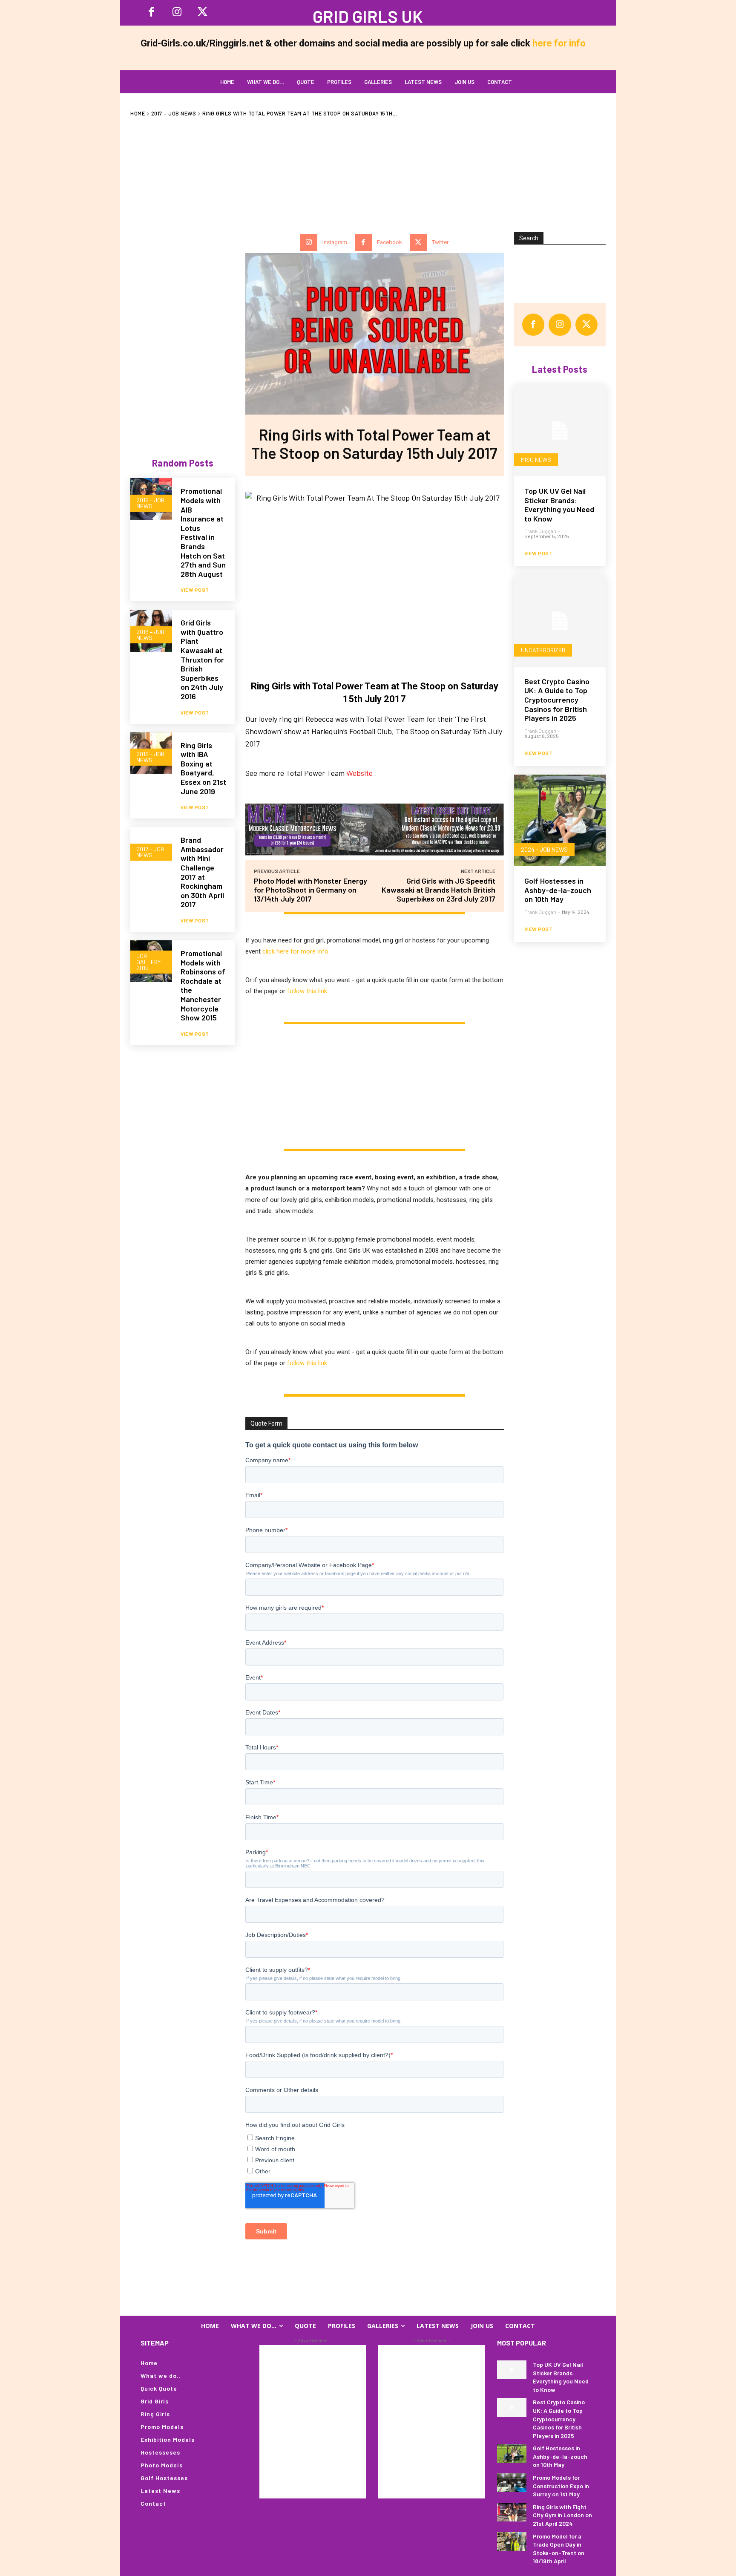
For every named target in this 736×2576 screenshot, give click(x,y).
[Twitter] (418, 242)
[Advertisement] (368, 170)
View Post (195, 590)
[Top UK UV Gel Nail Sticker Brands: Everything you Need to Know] (560, 431)
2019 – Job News (150, 757)
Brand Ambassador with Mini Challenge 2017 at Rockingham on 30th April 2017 (202, 872)
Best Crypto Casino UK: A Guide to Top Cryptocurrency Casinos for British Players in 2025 (557, 700)
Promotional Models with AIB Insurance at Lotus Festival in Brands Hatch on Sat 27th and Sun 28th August (203, 532)
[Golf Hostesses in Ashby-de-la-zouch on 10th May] (560, 820)
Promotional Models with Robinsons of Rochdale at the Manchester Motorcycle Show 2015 (203, 985)
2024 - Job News (544, 849)
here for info (559, 43)
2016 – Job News (150, 503)
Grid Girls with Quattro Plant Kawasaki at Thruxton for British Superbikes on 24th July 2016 (202, 659)
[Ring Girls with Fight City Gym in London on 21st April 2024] (512, 2512)
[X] (202, 13)
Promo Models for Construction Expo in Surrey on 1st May (561, 2486)
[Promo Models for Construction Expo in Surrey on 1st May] (512, 2483)
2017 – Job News (174, 113)
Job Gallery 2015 (148, 962)
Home (138, 113)
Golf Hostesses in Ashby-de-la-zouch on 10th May (558, 890)
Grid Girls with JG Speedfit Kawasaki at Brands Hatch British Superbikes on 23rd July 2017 (438, 890)
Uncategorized (543, 650)
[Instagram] (177, 13)
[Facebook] (151, 13)
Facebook (390, 242)
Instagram (335, 242)
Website (359, 773)
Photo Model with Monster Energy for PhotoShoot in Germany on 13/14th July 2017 (310, 890)
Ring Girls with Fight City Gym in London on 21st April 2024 (562, 2515)
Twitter (440, 242)
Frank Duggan (540, 531)
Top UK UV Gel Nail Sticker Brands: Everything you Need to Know (559, 505)
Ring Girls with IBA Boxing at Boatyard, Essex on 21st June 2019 (203, 768)
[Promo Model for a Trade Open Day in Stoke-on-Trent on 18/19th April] (512, 2541)
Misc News (536, 460)
